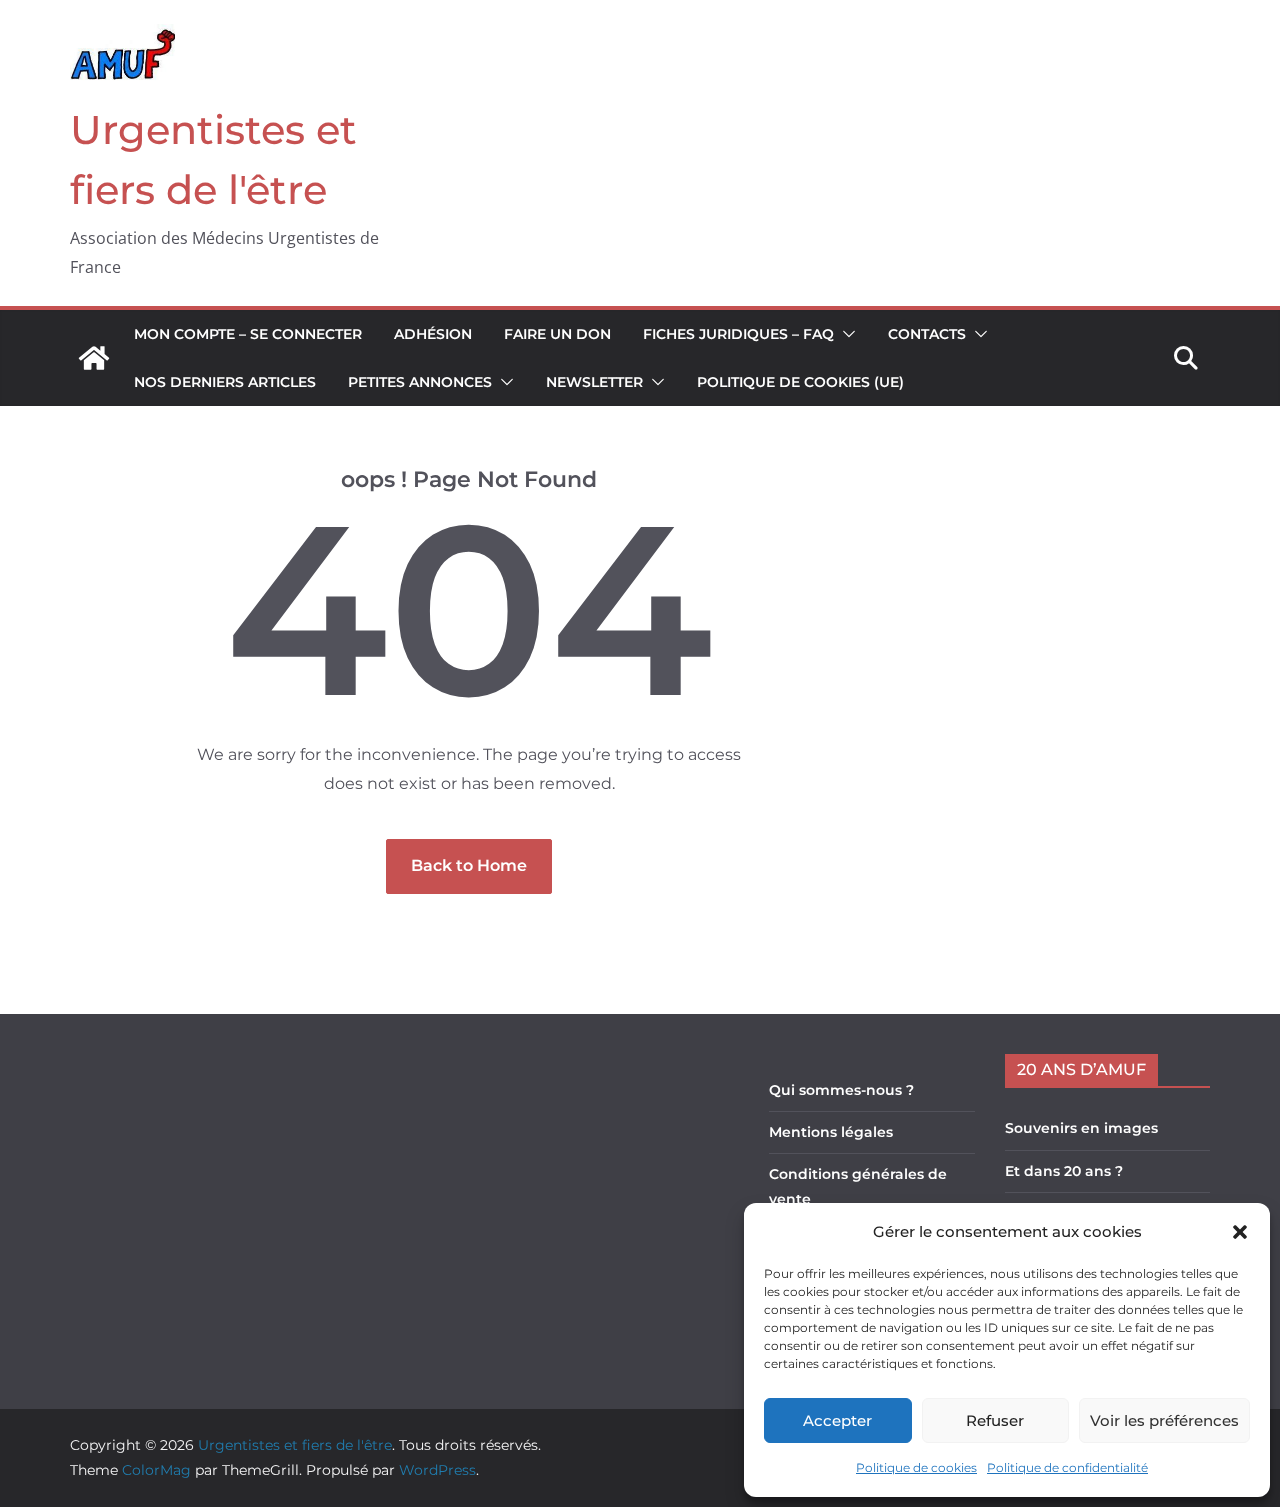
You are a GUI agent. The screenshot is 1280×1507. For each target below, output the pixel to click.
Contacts (927, 334)
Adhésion (433, 334)
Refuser (995, 1420)
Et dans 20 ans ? (1064, 1171)
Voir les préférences (1164, 1420)
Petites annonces (420, 382)
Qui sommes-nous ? (841, 1090)
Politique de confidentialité (1067, 1467)
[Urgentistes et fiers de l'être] (94, 358)
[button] (1240, 1232)
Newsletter (594, 382)
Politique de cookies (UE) (800, 382)
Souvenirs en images (1081, 1128)
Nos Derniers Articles (225, 382)
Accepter (837, 1420)
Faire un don (557, 334)
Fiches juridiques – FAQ (738, 334)
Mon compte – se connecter (248, 334)
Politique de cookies (916, 1467)
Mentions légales (831, 1132)
